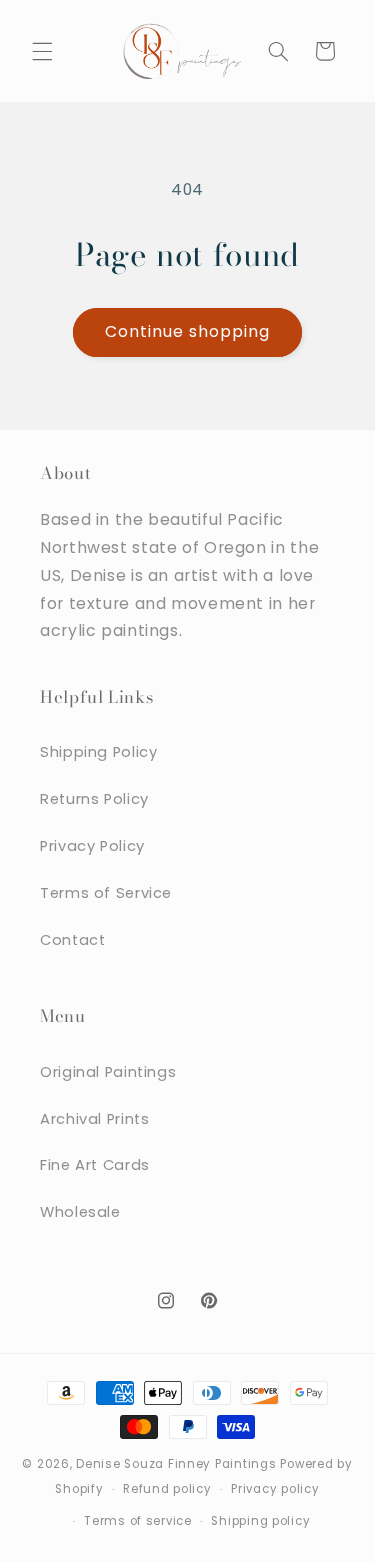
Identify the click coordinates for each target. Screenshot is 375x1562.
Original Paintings (108, 1072)
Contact (72, 940)
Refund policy (167, 1489)
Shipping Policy (98, 752)
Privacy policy (275, 1489)
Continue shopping (188, 331)
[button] (42, 51)
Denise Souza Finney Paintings (176, 1464)
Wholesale (80, 1212)
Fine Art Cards (95, 1165)
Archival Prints (94, 1119)
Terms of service (138, 1521)
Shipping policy (260, 1521)
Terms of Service (106, 893)
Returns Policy (94, 799)
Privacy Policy (92, 846)
